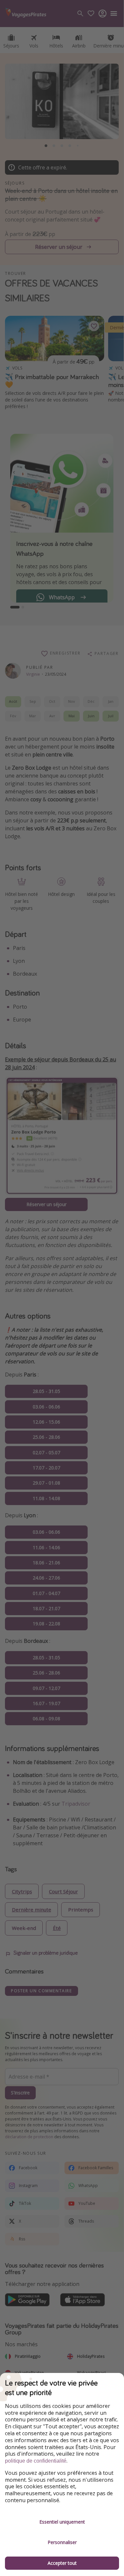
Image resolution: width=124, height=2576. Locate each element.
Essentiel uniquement (62, 2522)
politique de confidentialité (36, 2461)
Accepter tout (62, 2563)
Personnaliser (62, 2542)
